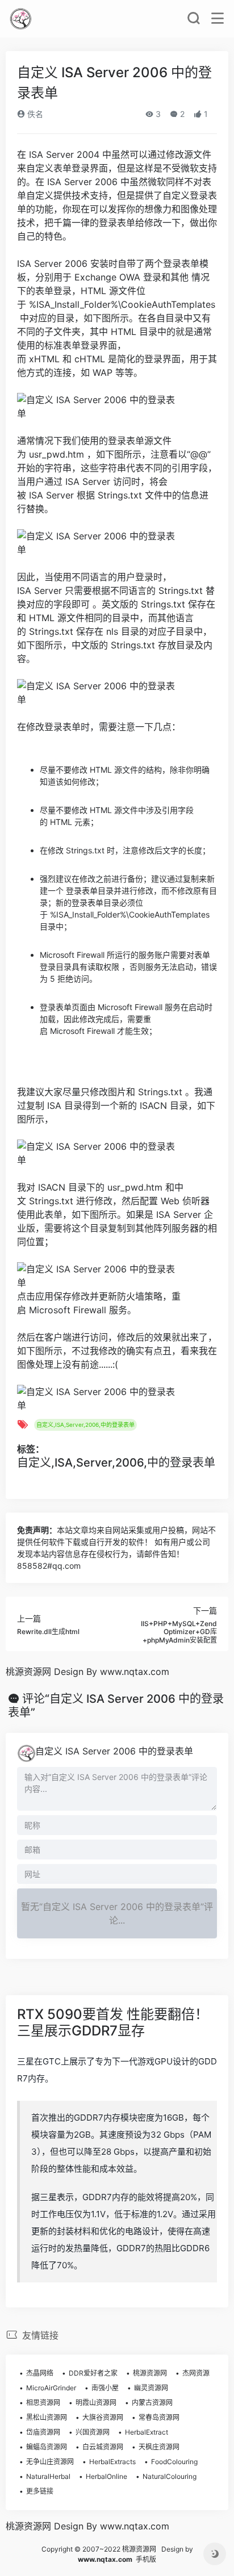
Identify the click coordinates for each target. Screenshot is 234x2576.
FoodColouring (174, 2462)
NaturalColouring (170, 2476)
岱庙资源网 (43, 2432)
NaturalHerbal (48, 2476)
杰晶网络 (40, 2373)
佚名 (34, 114)
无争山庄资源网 (50, 2462)
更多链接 (40, 2491)
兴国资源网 (93, 2432)
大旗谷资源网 (103, 2417)
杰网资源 (196, 2373)
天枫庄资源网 (159, 2447)
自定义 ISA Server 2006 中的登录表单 (114, 1751)
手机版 (146, 2559)
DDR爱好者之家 (93, 2373)
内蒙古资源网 (152, 2403)
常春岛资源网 (159, 2417)
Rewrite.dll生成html (48, 1632)
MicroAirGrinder (51, 2388)
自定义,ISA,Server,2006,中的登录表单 (85, 1425)
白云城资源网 (103, 2447)
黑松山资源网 (47, 2417)
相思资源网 (43, 2403)
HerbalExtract (147, 2432)
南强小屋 (105, 2388)
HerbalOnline (106, 2476)
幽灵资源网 (151, 2388)
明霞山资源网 (96, 2403)
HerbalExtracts (112, 2462)
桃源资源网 (150, 2373)
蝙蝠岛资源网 (47, 2447)
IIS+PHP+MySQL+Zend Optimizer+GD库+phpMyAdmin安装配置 (179, 1632)
